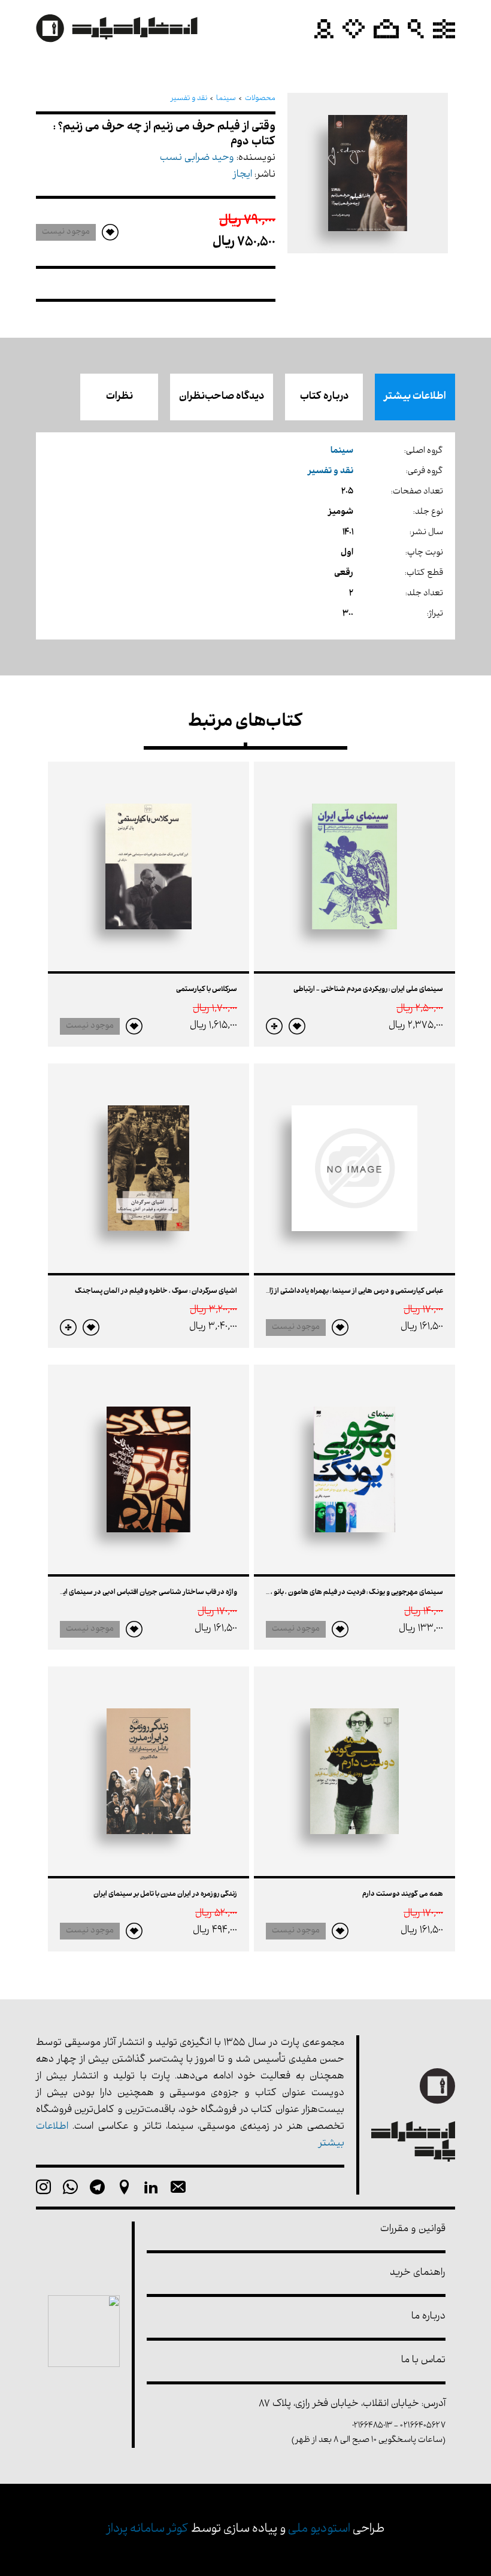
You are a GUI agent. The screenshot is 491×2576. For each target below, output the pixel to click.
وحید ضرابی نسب (197, 158)
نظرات (119, 397)
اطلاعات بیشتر (415, 397)
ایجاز (243, 175)
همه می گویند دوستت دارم (403, 1895)
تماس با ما (423, 2361)
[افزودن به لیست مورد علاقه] (297, 1026)
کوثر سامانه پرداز (148, 2530)
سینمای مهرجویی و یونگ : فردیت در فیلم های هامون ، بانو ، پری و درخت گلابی (331, 1593)
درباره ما (428, 2317)
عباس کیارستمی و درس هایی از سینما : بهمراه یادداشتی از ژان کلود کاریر (339, 1292)
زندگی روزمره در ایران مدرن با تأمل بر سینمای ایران (165, 1895)
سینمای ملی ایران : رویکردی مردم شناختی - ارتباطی (368, 990)
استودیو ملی (319, 2530)
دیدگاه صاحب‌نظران (222, 397)
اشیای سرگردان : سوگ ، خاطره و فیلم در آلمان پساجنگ (156, 1292)
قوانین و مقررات (413, 2230)
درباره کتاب (324, 397)
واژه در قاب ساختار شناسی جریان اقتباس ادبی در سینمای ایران (146, 1593)
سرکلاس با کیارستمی (207, 990)
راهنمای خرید (418, 2273)
